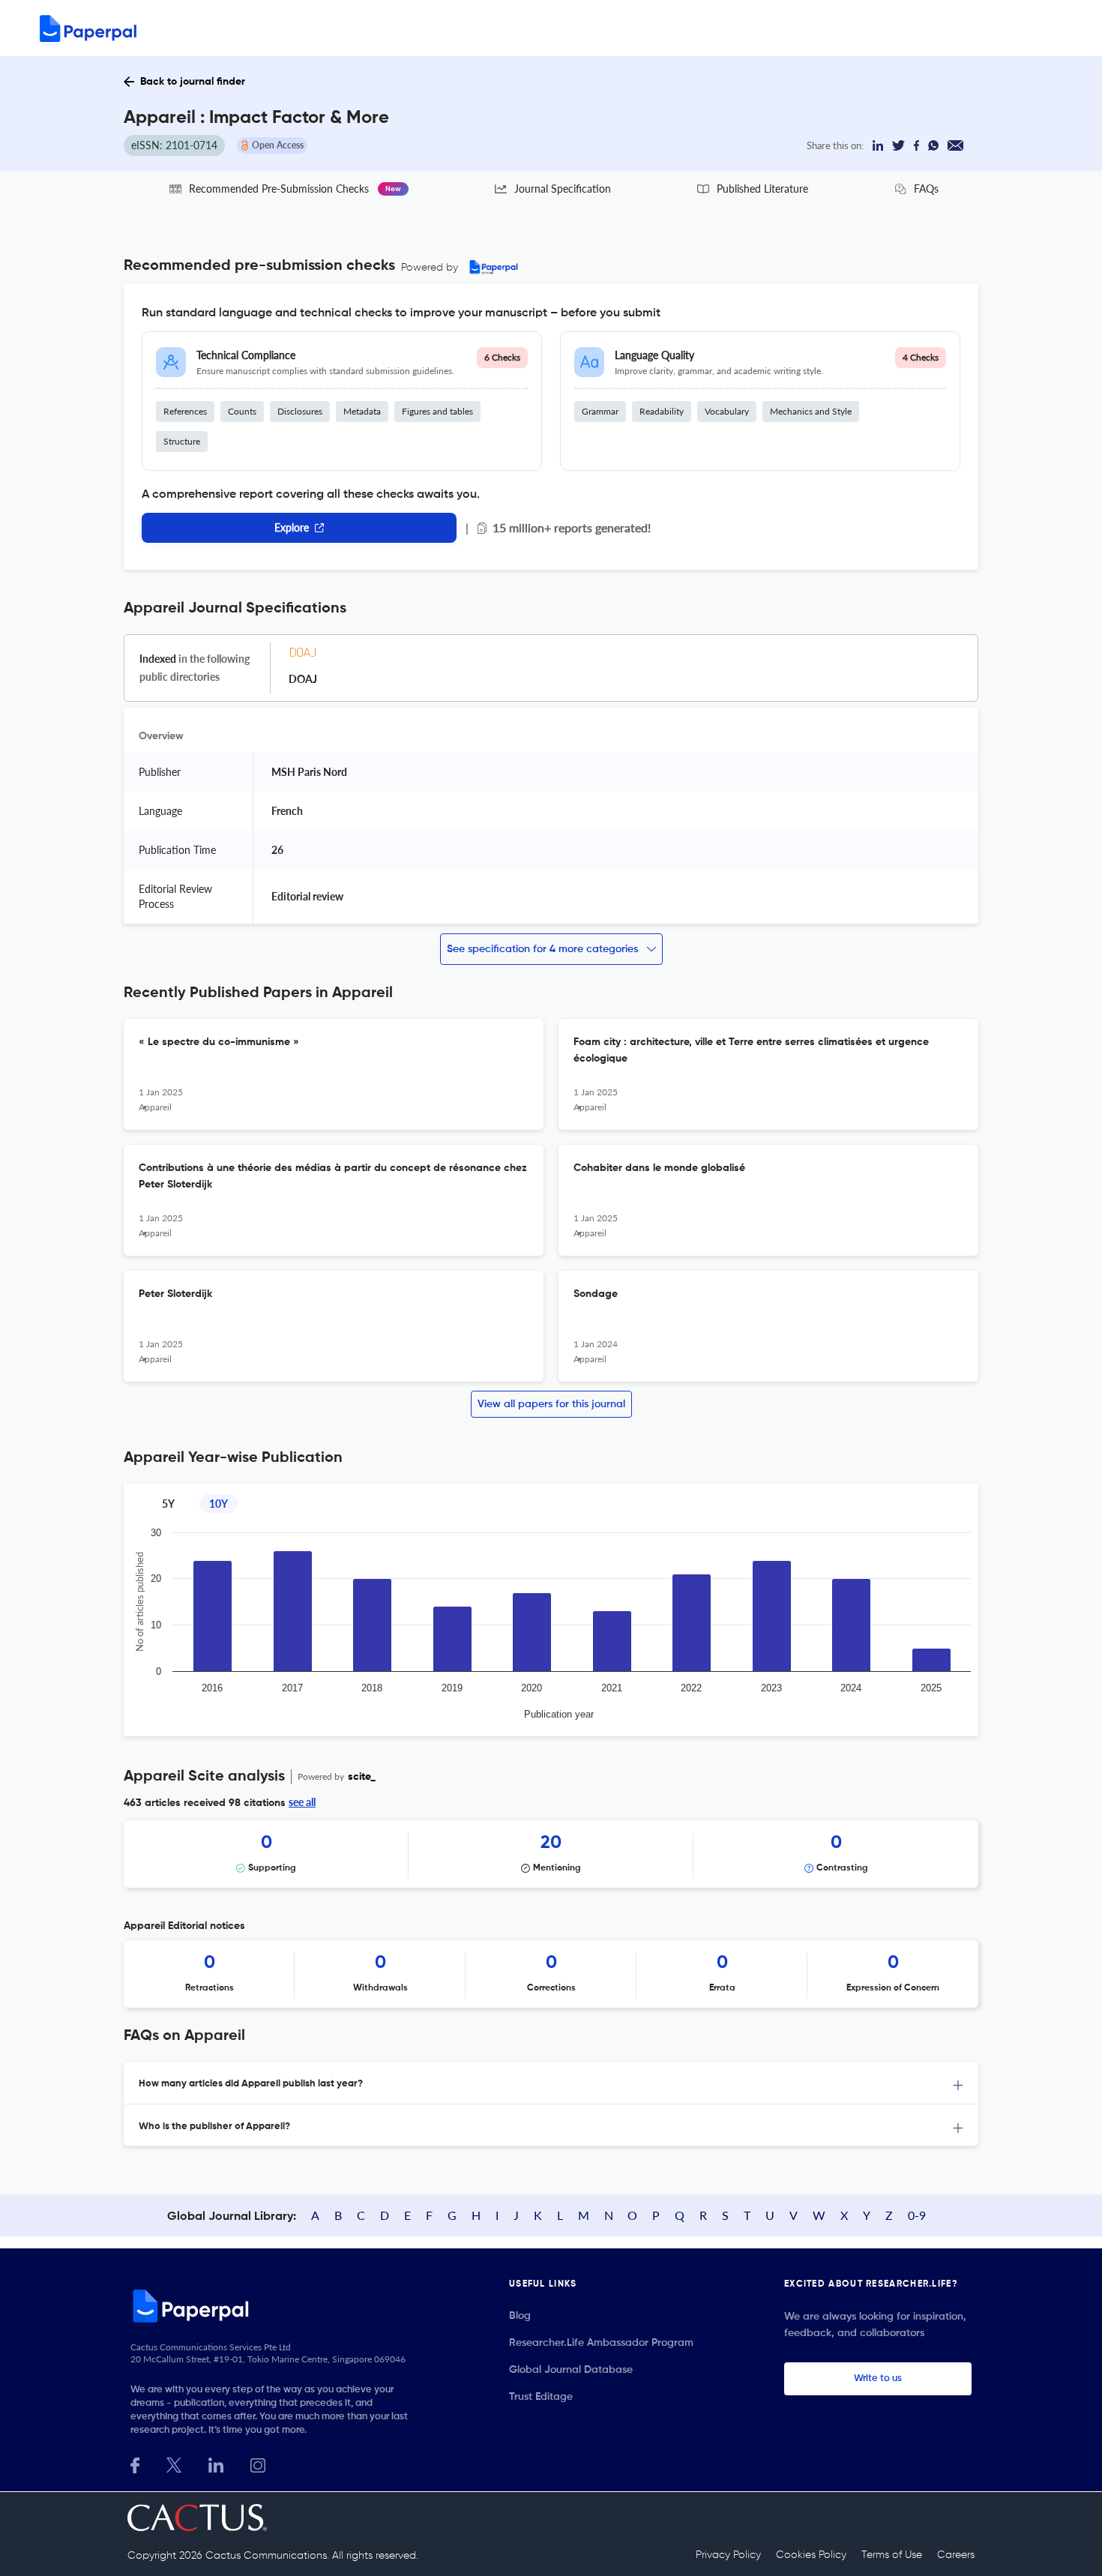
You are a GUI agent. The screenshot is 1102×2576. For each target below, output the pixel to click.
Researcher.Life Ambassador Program (601, 2343)
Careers (956, 2555)
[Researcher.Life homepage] (274, 2305)
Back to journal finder (193, 82)
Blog (520, 2316)
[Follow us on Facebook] (135, 2464)
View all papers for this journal (551, 1404)
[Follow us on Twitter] (174, 2464)
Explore (292, 527)
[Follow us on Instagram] (258, 2464)
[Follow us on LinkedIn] (216, 2464)
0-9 (917, 2215)
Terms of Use (892, 2555)
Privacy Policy (728, 2555)
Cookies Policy (811, 2555)
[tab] (551, 2083)
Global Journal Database (571, 2370)
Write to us (878, 2378)
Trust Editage (541, 2397)
